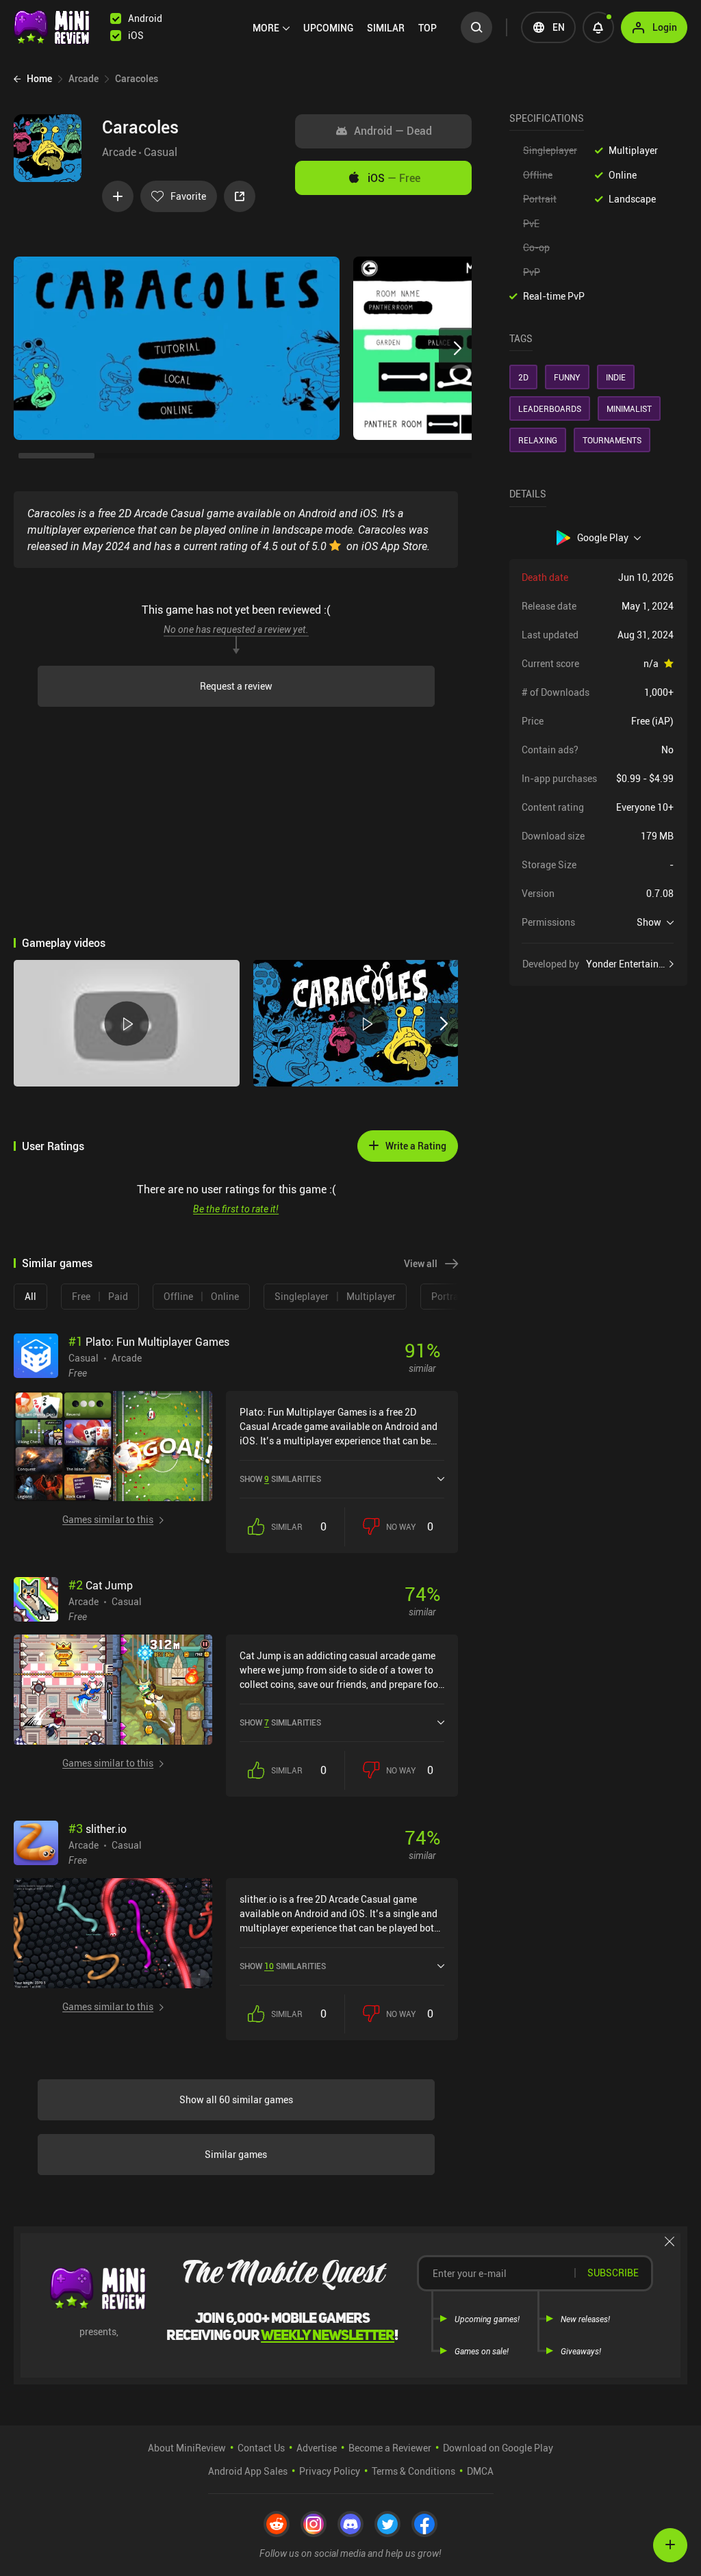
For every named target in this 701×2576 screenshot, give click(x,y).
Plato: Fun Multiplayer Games (149, 1342)
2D (523, 377)
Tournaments (612, 440)
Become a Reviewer (390, 2448)
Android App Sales (248, 2471)
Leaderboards (550, 408)
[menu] (348, 27)
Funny (567, 377)
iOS (394, 178)
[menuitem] (271, 28)
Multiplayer (633, 150)
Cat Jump (101, 1585)
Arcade (119, 152)
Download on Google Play (498, 2448)
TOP (428, 28)
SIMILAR (386, 28)
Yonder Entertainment (630, 964)
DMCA (480, 2471)
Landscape (632, 199)
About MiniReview (187, 2448)
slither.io (98, 1829)
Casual (161, 152)
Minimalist (629, 408)
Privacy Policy (330, 2471)
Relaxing (538, 440)
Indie (616, 377)
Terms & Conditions (413, 2471)
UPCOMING (328, 28)
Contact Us (261, 2448)
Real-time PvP (554, 296)
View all (421, 1263)
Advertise (317, 2448)
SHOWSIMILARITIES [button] (280, 1479)
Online (623, 175)
